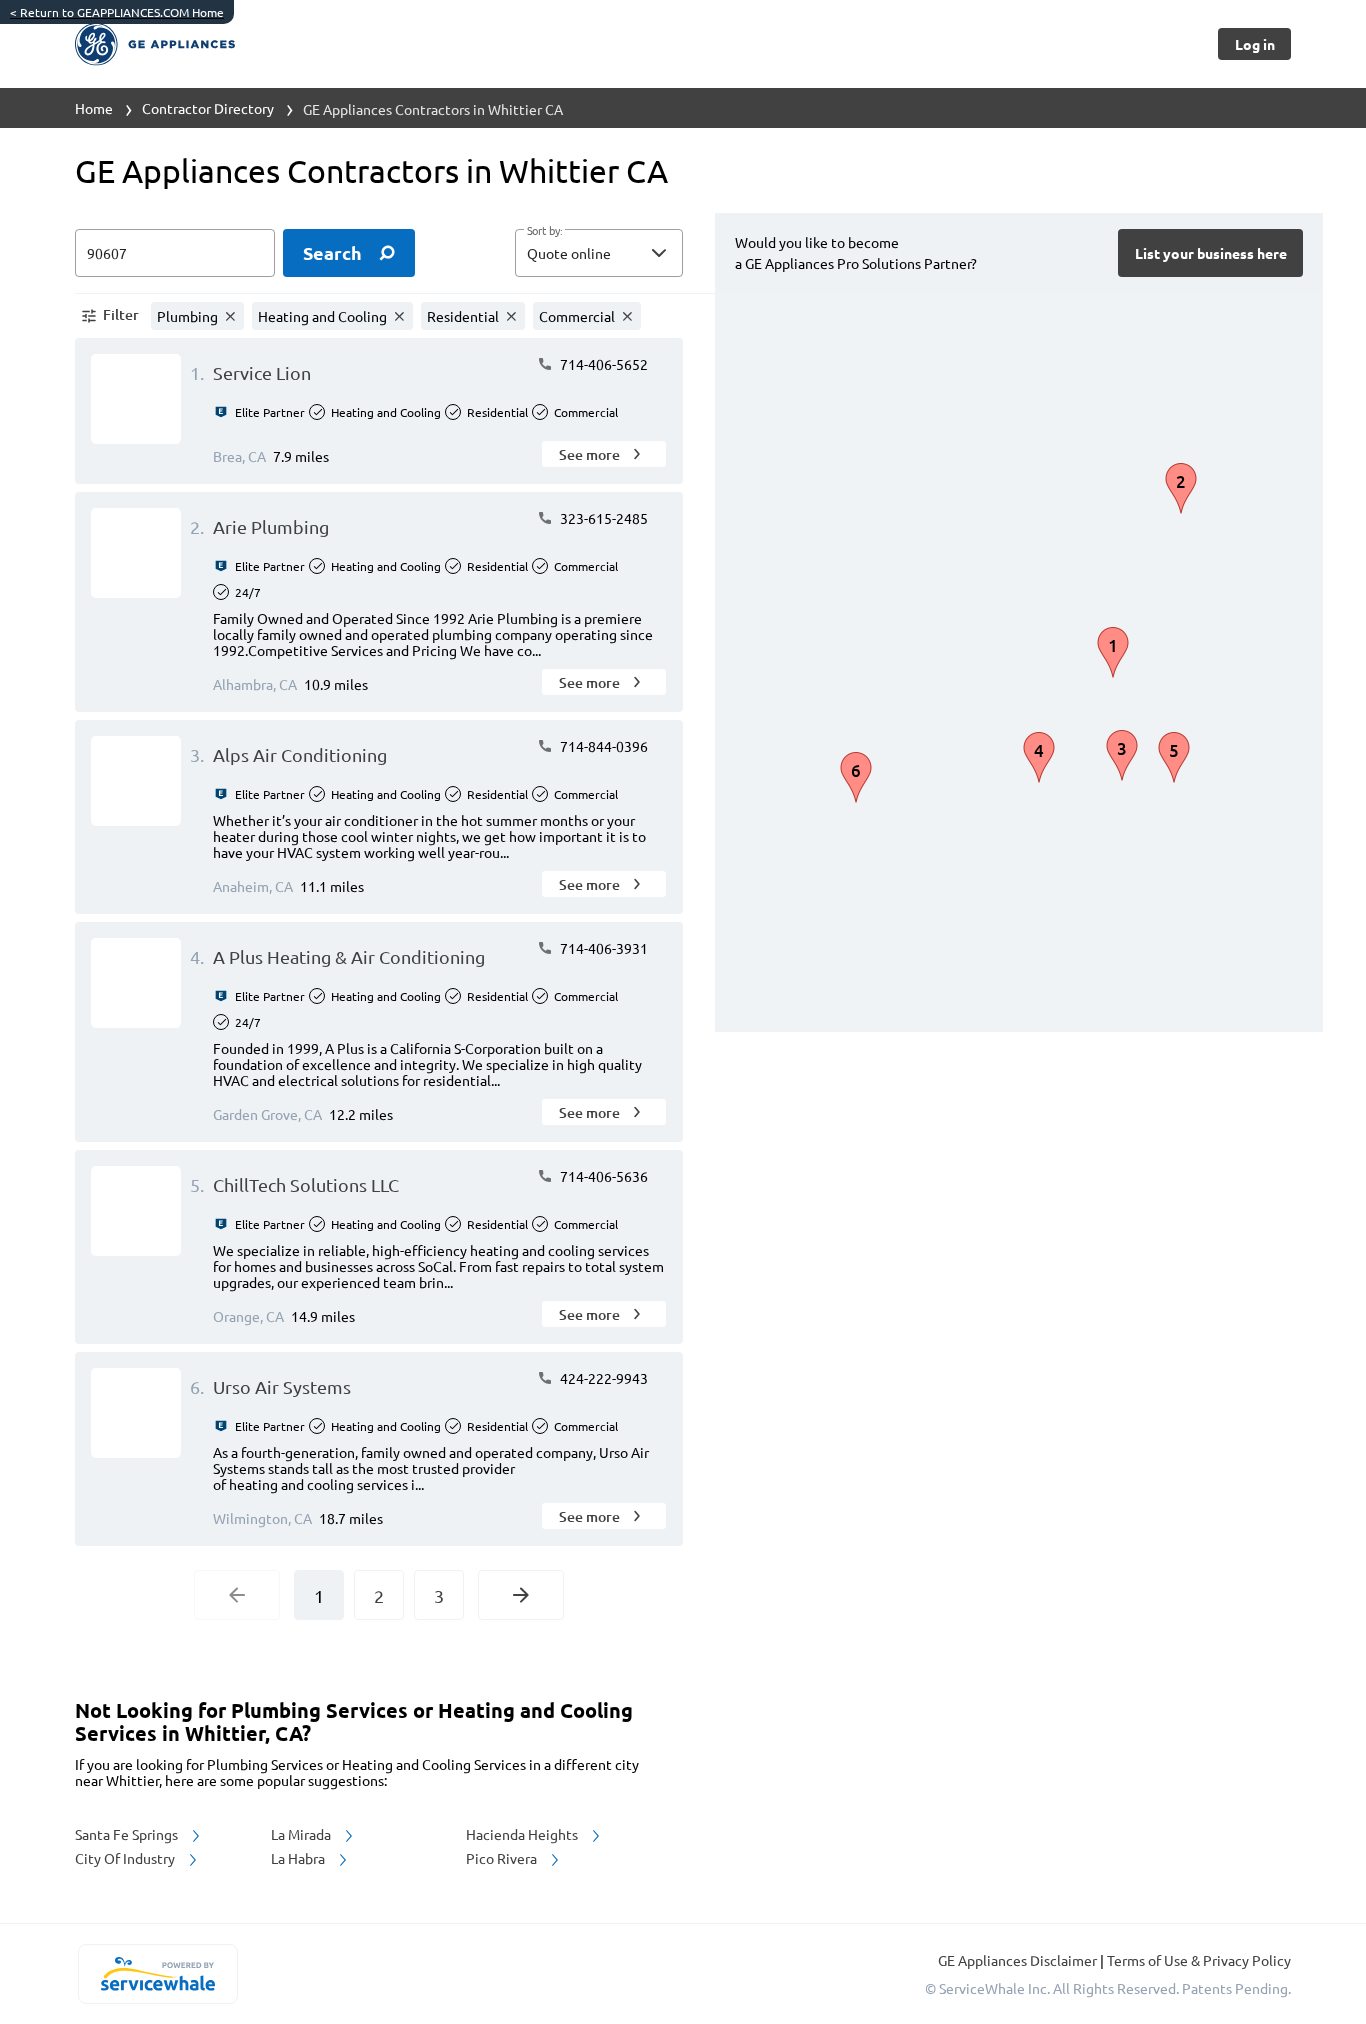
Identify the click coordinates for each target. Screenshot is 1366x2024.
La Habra (299, 1858)
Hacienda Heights (523, 1834)
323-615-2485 (602, 518)
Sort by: (544, 231)
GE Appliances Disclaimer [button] (1019, 1960)
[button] (599, 253)
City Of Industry (126, 1858)
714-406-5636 (602, 1176)
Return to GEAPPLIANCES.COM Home (117, 12)
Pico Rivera (503, 1858)
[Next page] (521, 1595)
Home (94, 108)
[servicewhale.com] (157, 1974)
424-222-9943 (602, 1378)
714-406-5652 (602, 364)
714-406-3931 (602, 948)
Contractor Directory (208, 108)
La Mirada (302, 1834)
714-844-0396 (602, 746)
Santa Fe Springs (128, 1834)
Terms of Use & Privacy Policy (1199, 1960)
